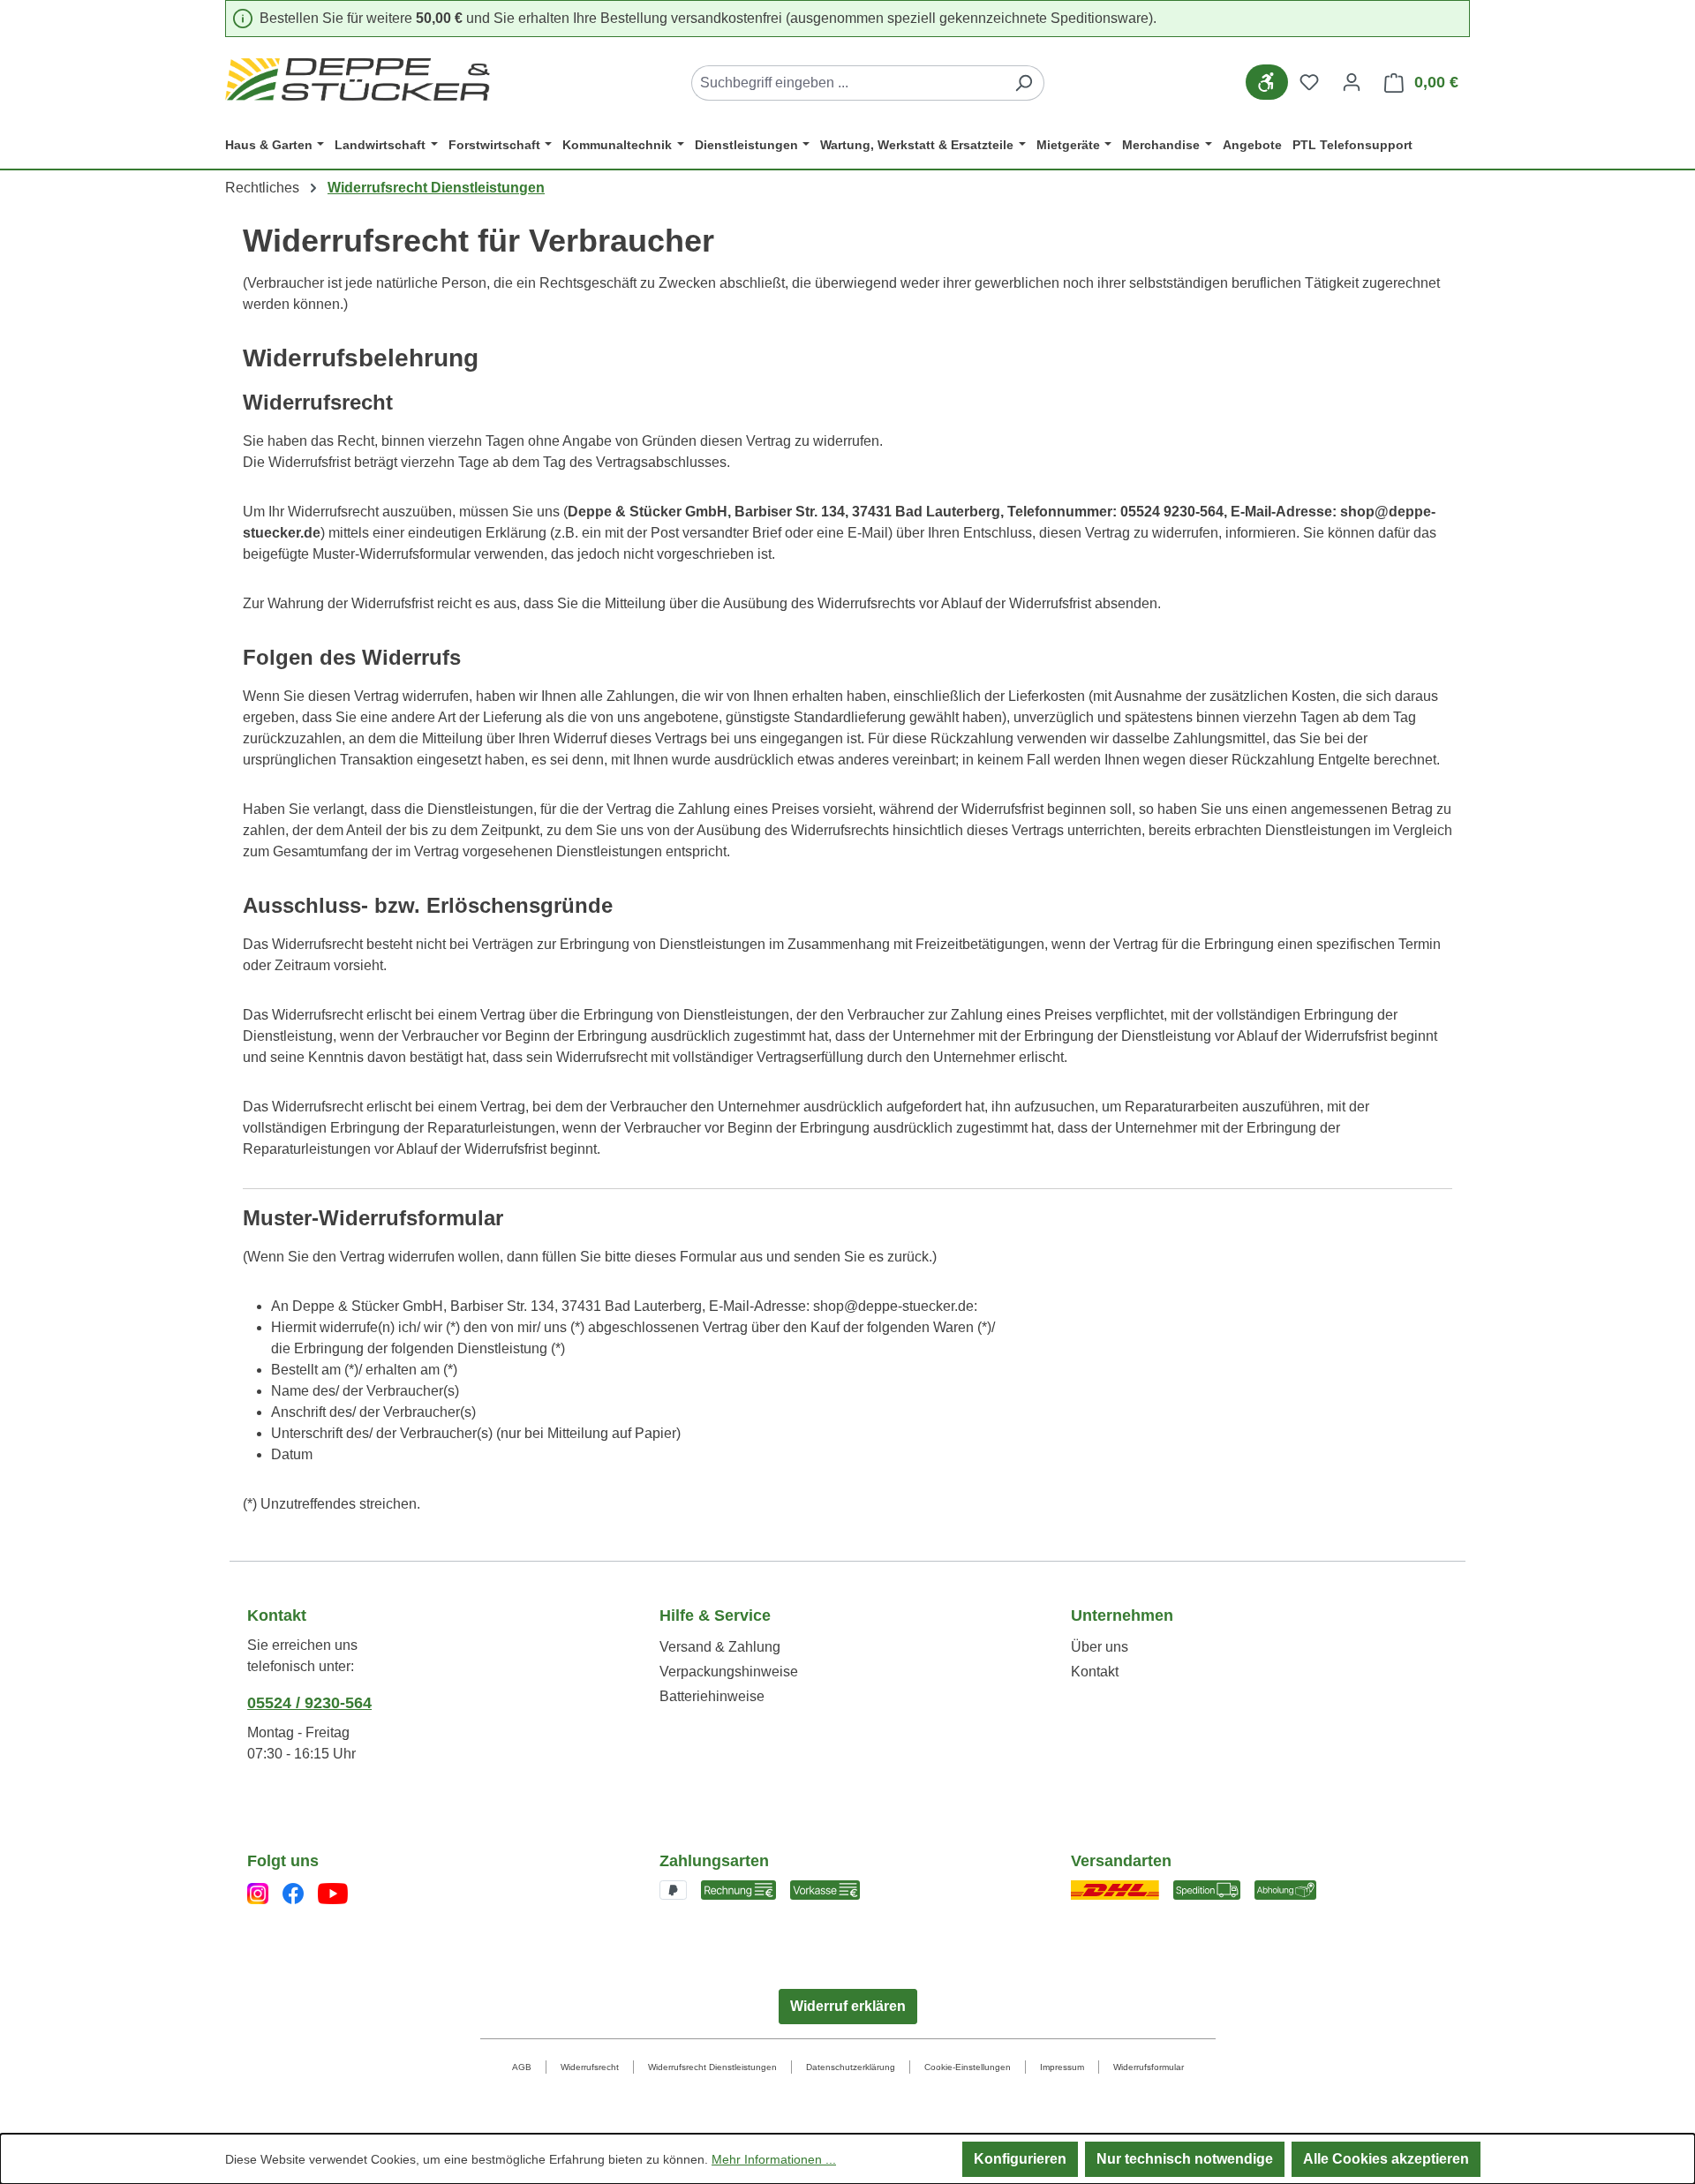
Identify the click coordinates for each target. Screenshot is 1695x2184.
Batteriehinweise (712, 1696)
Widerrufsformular (1149, 2067)
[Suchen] (1024, 83)
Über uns (1100, 1647)
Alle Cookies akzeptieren (1386, 2159)
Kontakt (1095, 1672)
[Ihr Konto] (1352, 82)
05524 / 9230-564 (309, 1703)
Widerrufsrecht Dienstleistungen (712, 2067)
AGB (522, 2067)
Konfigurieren (1020, 2159)
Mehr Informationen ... (774, 2159)
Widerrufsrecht (590, 2067)
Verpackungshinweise (729, 1672)
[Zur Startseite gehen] (358, 79)
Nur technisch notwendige (1185, 2159)
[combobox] (847, 83)
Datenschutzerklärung (851, 2067)
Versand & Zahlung (720, 1647)
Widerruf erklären (848, 2006)
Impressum (1062, 2067)
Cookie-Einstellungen (968, 2067)
